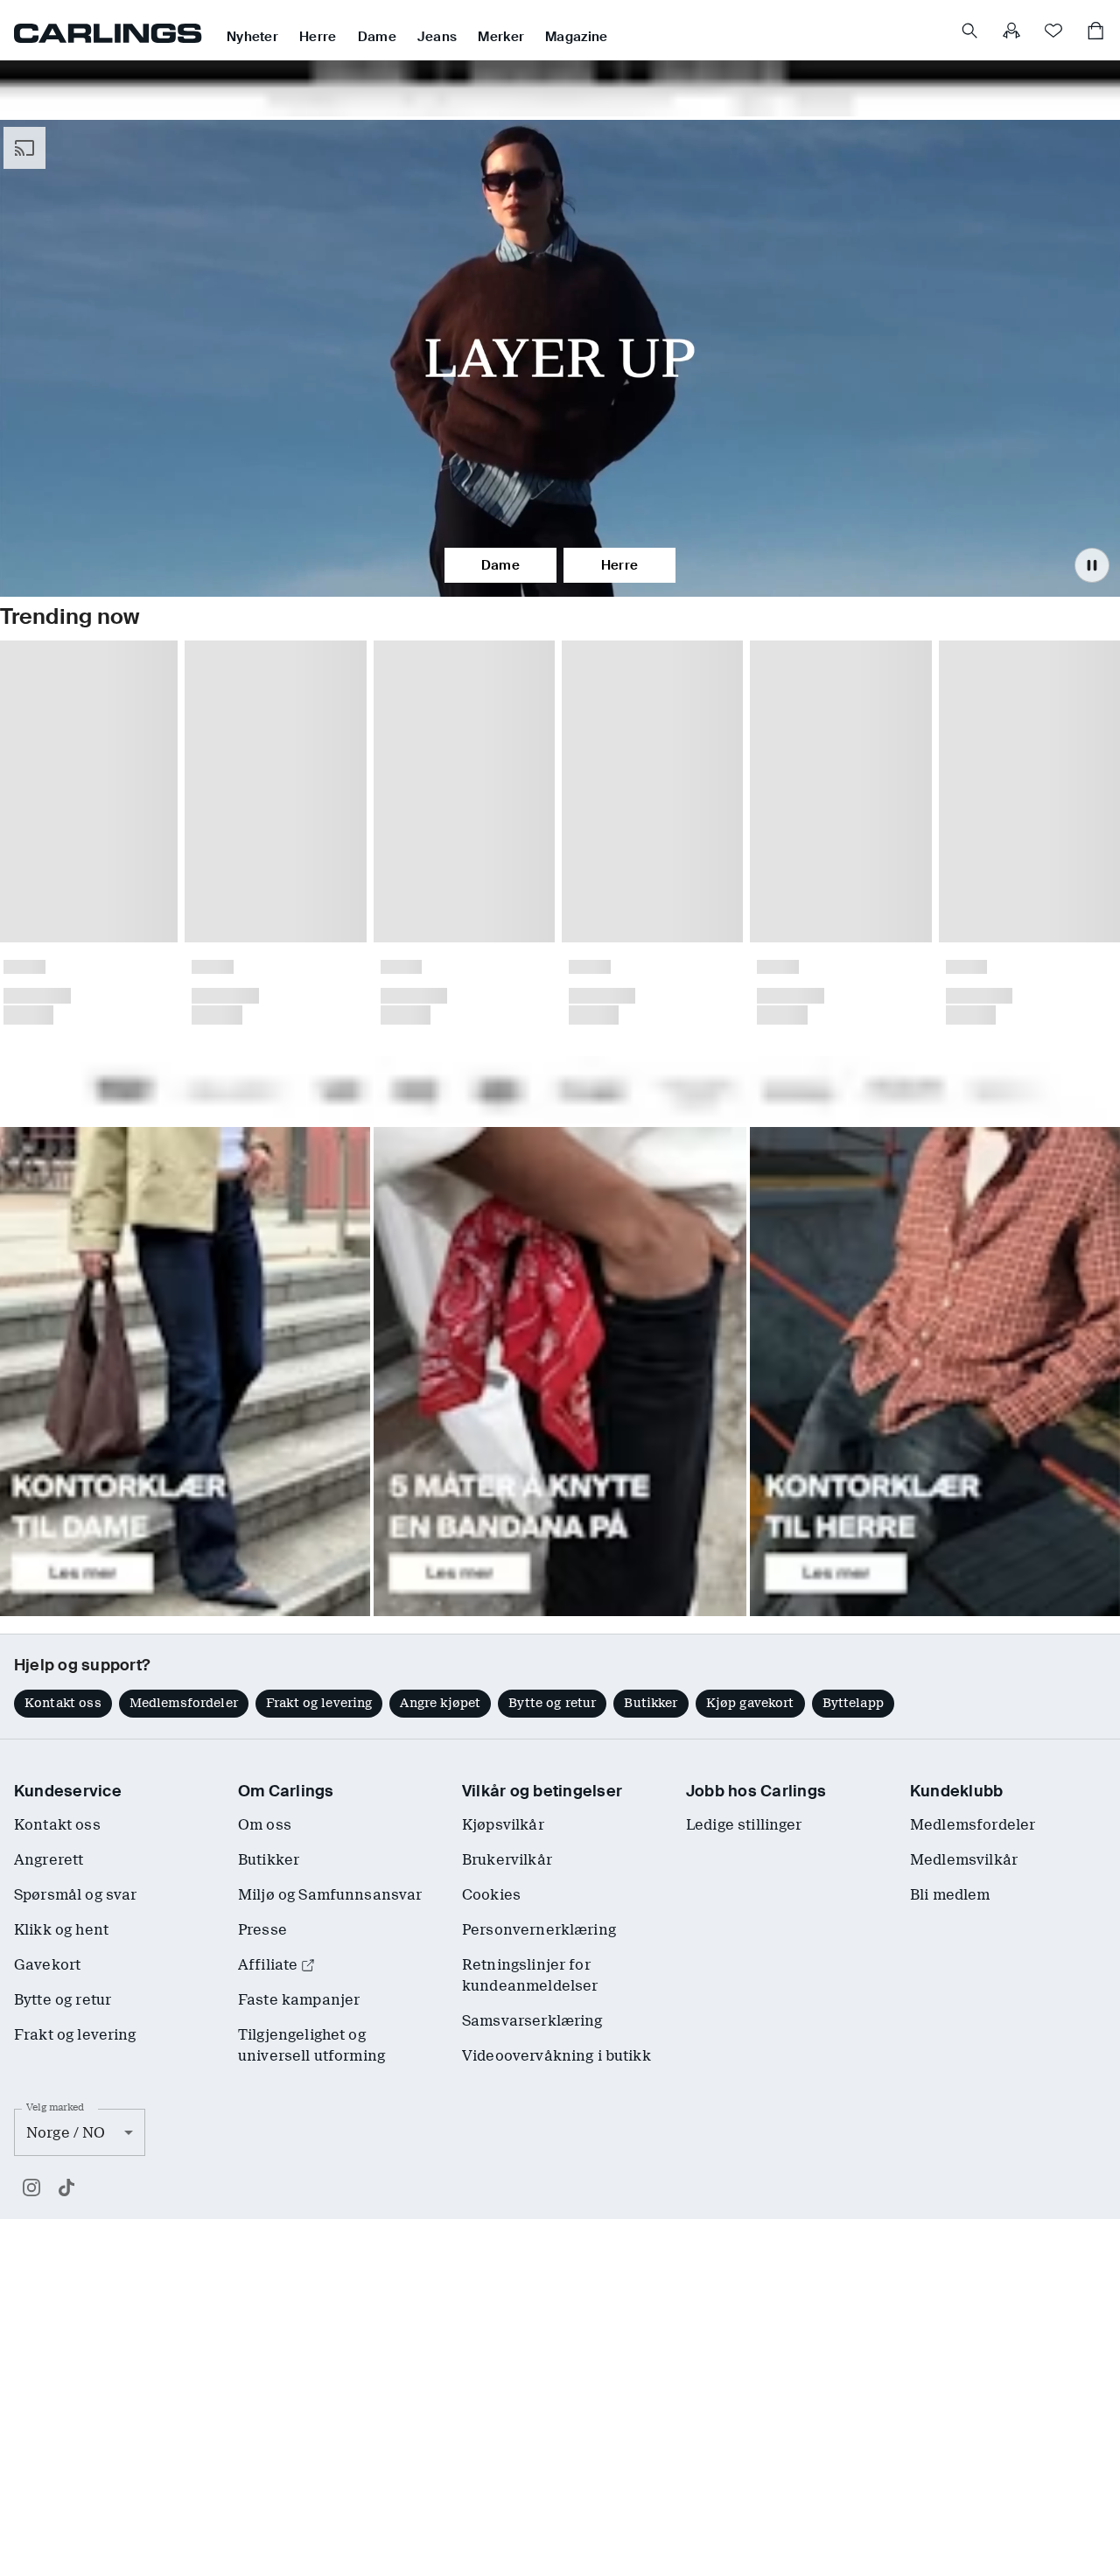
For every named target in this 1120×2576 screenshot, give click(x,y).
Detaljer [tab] (560, 1135)
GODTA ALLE (807, 1418)
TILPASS (550, 1418)
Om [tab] (818, 1135)
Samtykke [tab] (302, 1135)
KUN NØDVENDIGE (313, 1418)
